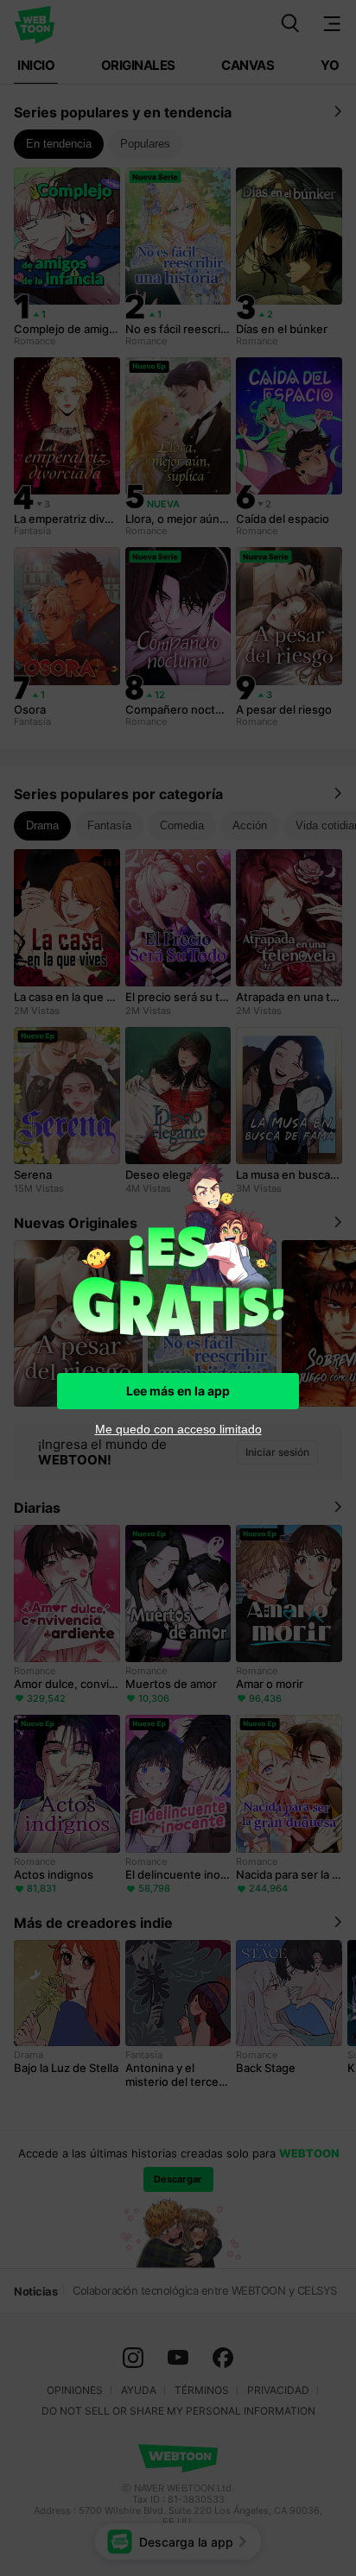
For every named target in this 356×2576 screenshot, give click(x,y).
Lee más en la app (178, 1391)
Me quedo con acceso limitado (178, 1429)
